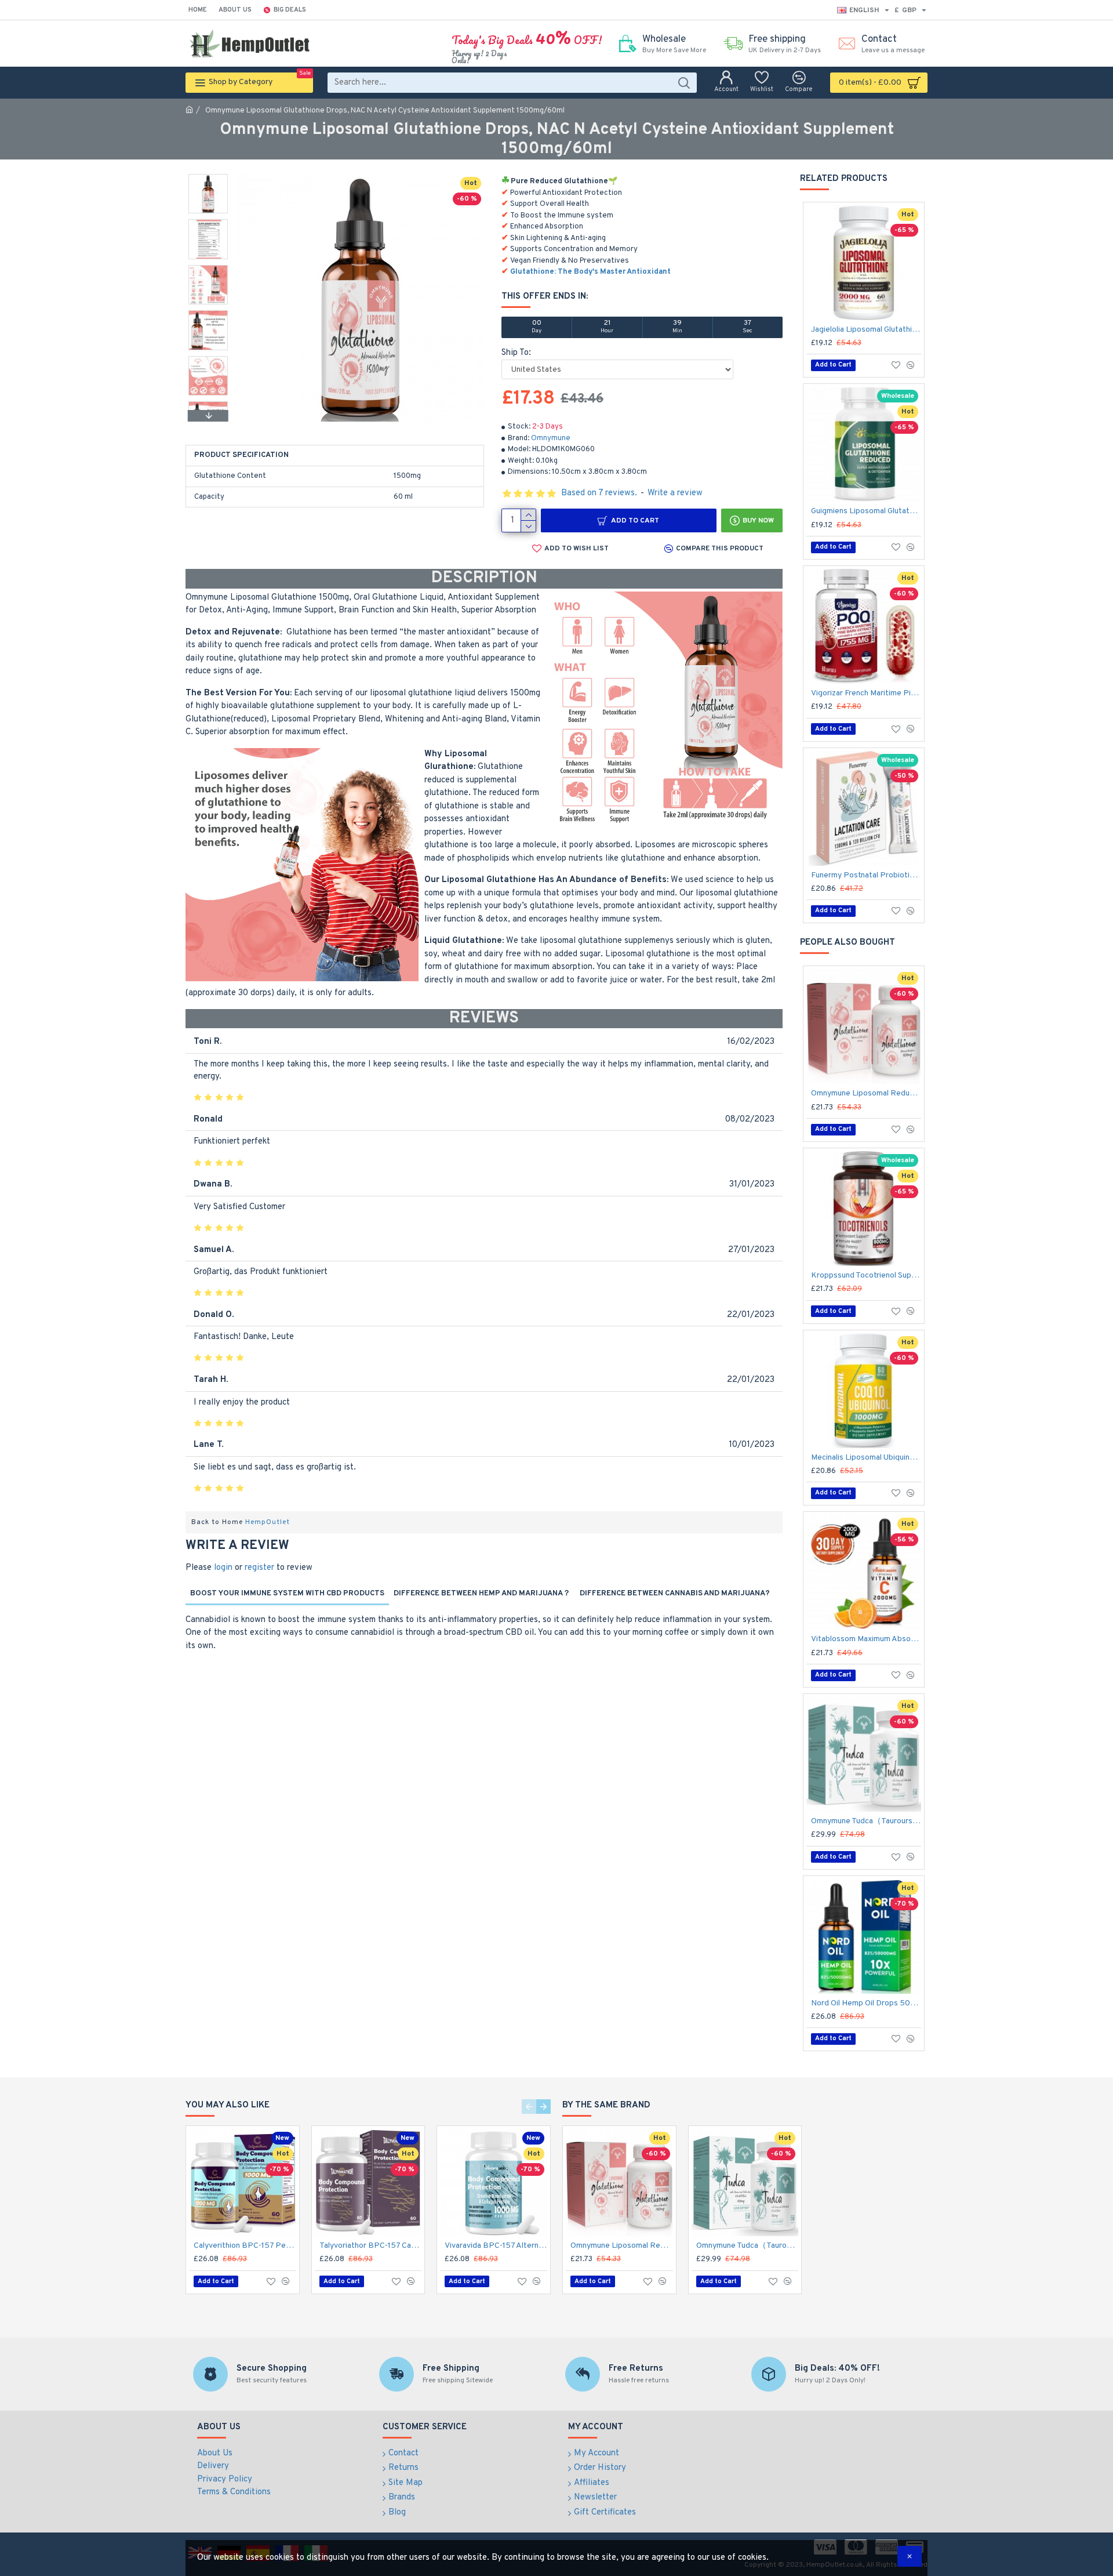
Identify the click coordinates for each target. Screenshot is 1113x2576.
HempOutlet (268, 1522)
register (259, 1568)
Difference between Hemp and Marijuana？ (482, 1594)
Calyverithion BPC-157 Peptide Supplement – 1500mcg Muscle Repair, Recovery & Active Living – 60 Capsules (245, 2246)
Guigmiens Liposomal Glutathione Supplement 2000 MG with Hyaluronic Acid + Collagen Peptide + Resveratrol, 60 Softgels (866, 511)
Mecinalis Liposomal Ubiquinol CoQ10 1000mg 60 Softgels (866, 1458)
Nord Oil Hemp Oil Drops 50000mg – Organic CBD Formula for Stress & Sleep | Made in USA (866, 2003)
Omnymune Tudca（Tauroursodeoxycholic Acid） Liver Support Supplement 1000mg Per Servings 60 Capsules (866, 1821)
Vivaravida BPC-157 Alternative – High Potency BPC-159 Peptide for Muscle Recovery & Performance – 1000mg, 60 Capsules (496, 2246)
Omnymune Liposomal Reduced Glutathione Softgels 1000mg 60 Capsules (866, 1093)
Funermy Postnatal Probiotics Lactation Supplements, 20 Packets (866, 875)
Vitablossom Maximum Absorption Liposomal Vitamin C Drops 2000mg (866, 1639)
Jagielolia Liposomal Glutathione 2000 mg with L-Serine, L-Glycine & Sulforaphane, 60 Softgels (866, 330)
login (223, 1568)
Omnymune (551, 438)
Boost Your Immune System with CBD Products (287, 1594)
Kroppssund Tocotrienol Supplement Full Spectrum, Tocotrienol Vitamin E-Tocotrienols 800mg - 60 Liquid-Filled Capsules (866, 1276)
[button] (208, 177)
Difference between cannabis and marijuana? (675, 1594)
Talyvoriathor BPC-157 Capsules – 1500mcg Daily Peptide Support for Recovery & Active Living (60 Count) (371, 2246)
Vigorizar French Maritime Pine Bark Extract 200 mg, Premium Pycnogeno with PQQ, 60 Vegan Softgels (866, 693)
